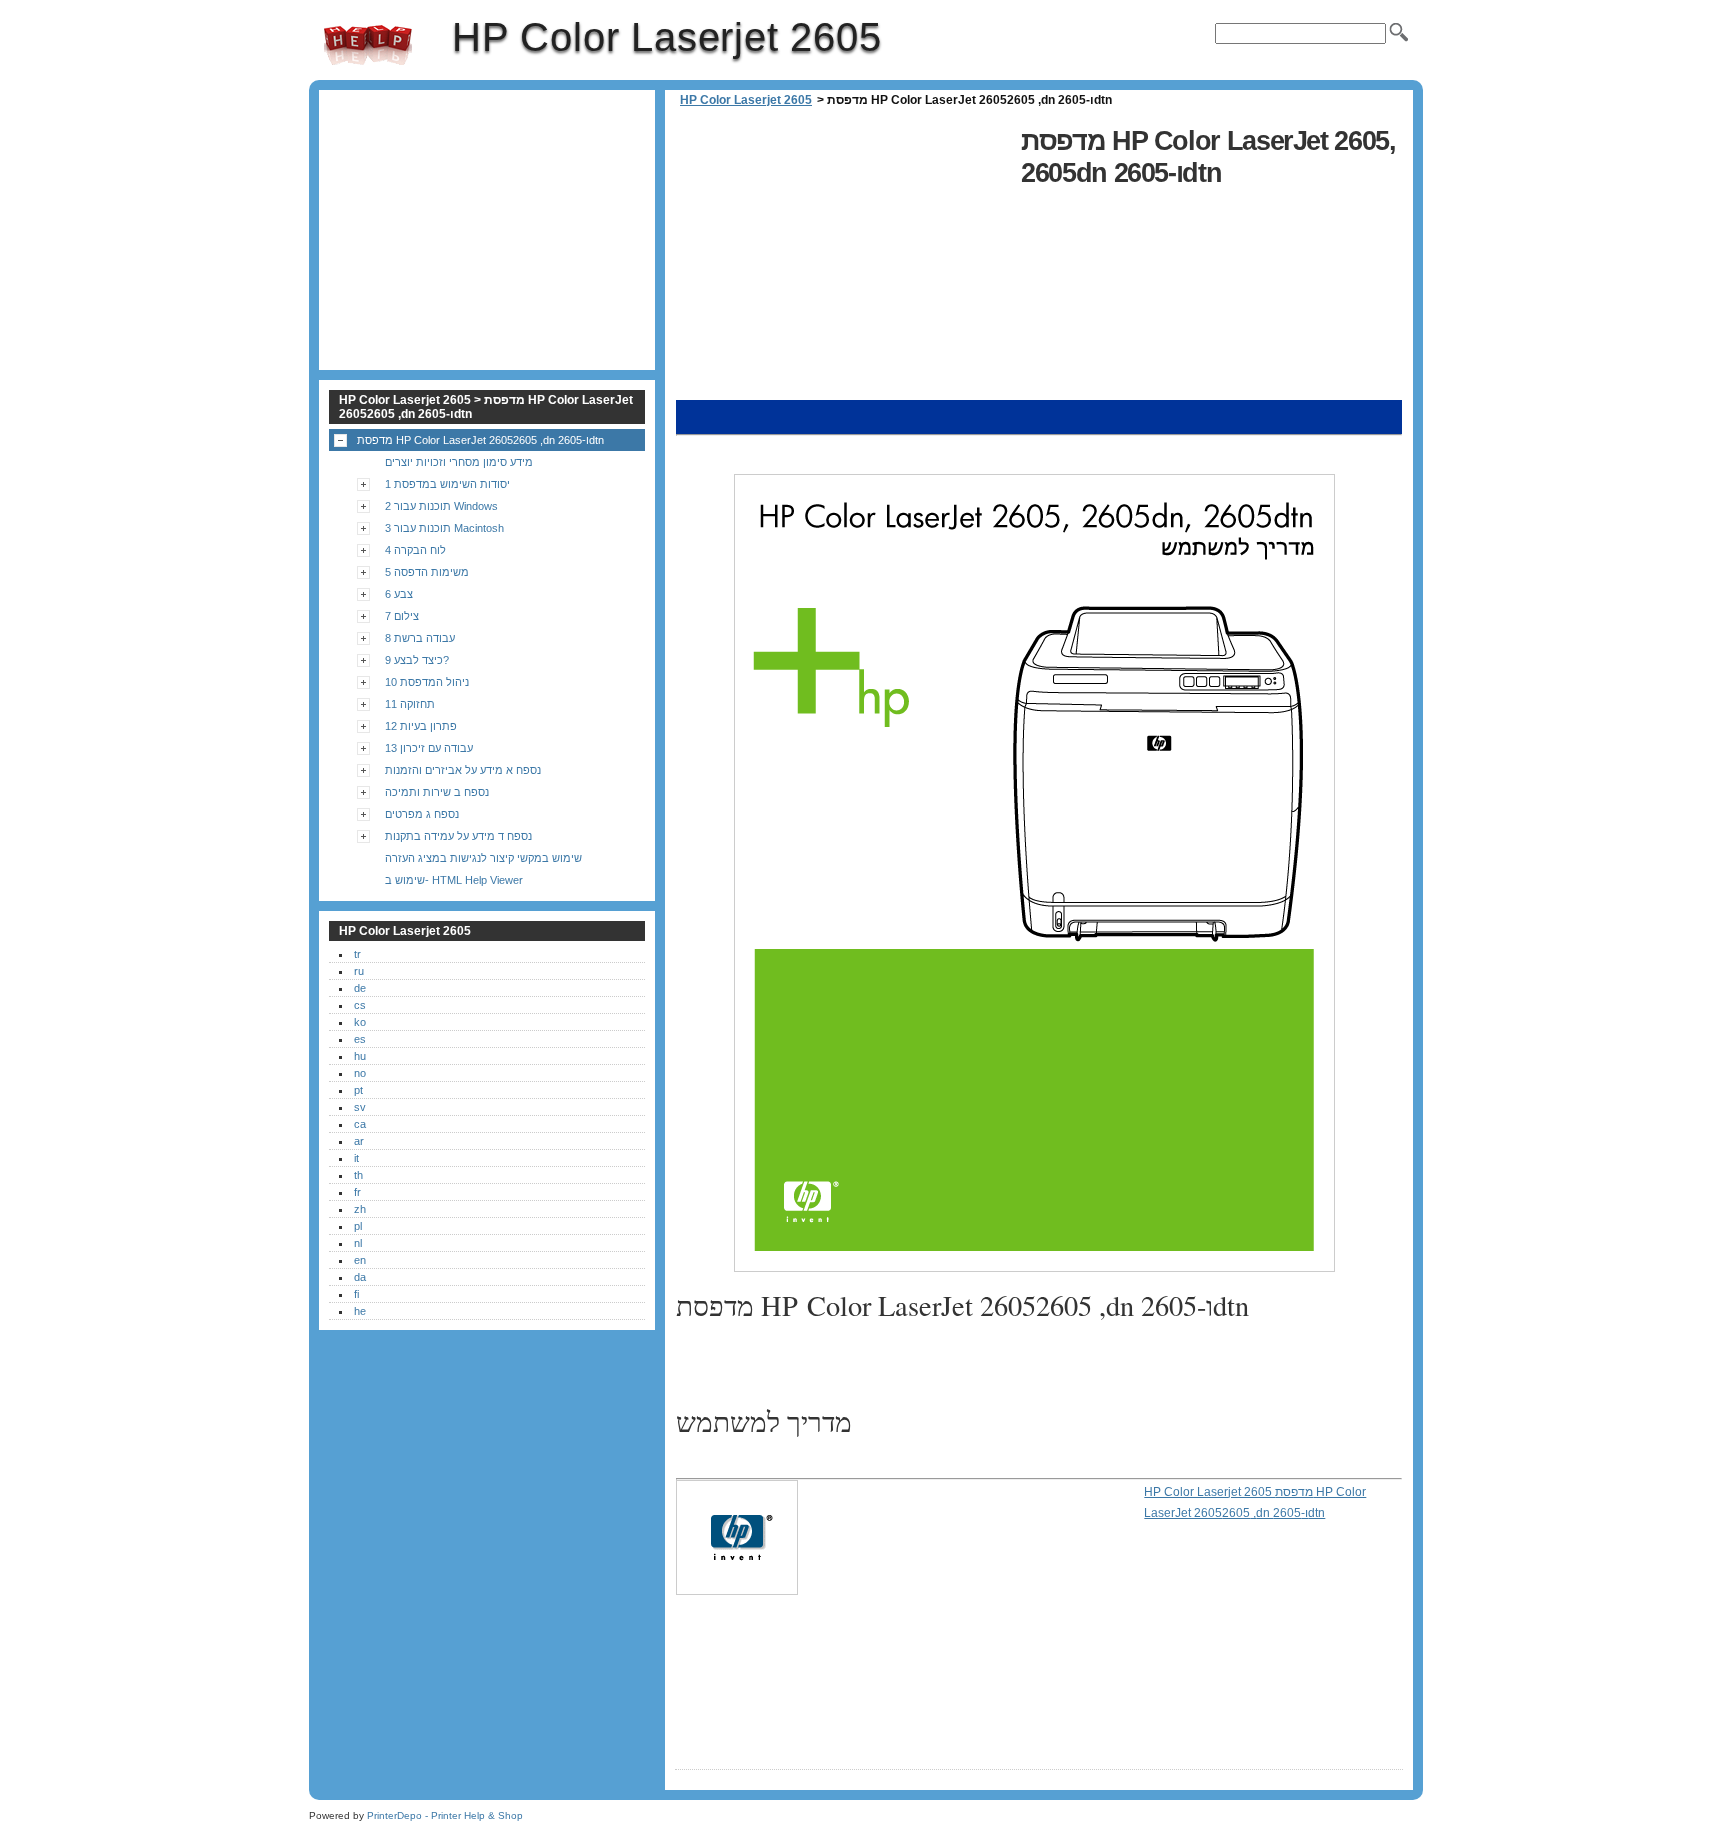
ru (359, 971)
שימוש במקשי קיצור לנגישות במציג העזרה (483, 858)
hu (360, 1056)
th (358, 1175)
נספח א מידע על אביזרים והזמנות (463, 770)
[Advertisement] (843, 260)
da (360, 1277)
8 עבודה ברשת (420, 638)
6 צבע (399, 594)
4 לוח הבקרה (415, 550)
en (360, 1260)
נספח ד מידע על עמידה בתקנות (458, 836)
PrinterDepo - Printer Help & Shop (445, 1815)
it (356, 1158)
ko (360, 1022)
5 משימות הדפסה (427, 572)
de (360, 988)
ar (359, 1141)
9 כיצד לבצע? (417, 660)
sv (360, 1107)
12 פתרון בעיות (421, 726)
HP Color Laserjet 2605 (368, 45)
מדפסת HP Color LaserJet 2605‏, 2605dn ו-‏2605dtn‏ (480, 440)
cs (360, 1005)
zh (360, 1209)
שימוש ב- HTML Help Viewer (454, 880)
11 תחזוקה (410, 704)
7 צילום (402, 616)
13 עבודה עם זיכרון (429, 748)
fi (356, 1294)
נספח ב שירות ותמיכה (437, 792)
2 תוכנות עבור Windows (441, 506)
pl (358, 1226)
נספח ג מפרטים (422, 814)
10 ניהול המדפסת (427, 682)
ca (360, 1124)
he (360, 1311)
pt (358, 1090)
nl (358, 1243)
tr (357, 954)
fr (357, 1192)
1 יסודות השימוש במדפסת (447, 484)
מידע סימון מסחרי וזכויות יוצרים (459, 462)
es (360, 1039)
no (360, 1073)
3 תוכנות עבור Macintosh (444, 528)
